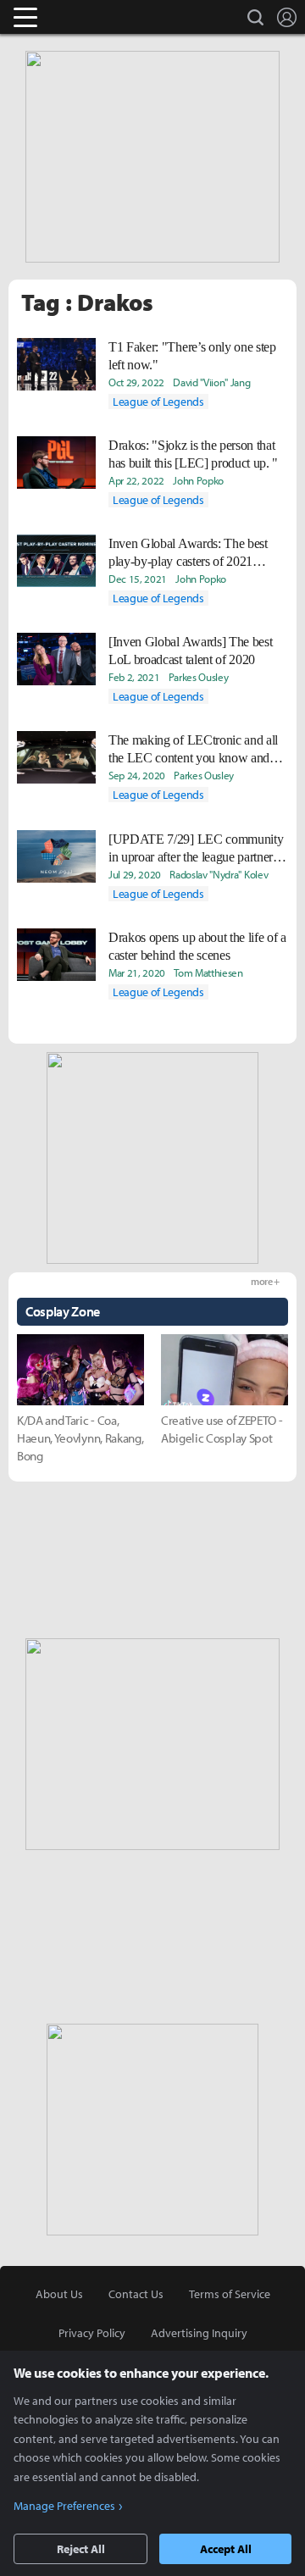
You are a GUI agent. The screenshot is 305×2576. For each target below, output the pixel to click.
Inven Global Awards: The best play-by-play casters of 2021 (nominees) (188, 553)
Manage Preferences (64, 2506)
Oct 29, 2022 (136, 382)
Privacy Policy (92, 2333)
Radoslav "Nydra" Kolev (219, 874)
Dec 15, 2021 (138, 579)
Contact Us (136, 2294)
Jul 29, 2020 (135, 874)
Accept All (226, 2549)
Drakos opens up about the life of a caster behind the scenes (197, 946)
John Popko (198, 480)
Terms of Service (230, 2294)
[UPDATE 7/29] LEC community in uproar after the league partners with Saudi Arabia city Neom (196, 849)
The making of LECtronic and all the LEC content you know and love (193, 750)
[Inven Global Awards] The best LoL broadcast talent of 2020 (190, 651)
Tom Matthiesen (208, 972)
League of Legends (158, 402)
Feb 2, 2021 (134, 677)
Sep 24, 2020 (137, 775)
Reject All (81, 2549)
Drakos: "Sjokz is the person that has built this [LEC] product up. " (193, 454)
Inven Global (91, 17)
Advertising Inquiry (199, 2333)
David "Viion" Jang (211, 382)
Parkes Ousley (199, 677)
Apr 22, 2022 (136, 480)
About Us (59, 2294)
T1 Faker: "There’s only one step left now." (192, 356)
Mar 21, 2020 (137, 972)
